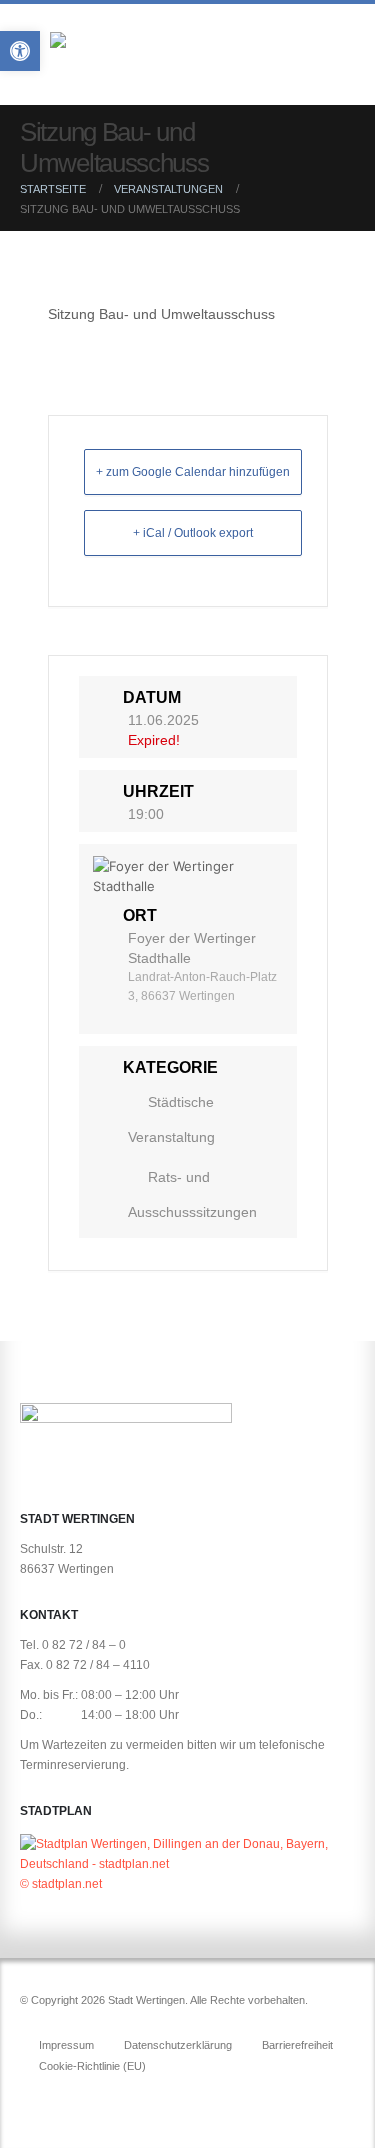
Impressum (66, 2045)
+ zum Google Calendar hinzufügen (193, 472)
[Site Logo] (170, 58)
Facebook (37, 2099)
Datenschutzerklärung (178, 2045)
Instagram (74, 2099)
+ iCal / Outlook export (193, 533)
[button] (337, 58)
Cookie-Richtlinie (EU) (92, 2066)
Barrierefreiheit (297, 2045)
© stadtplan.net (61, 1883)
